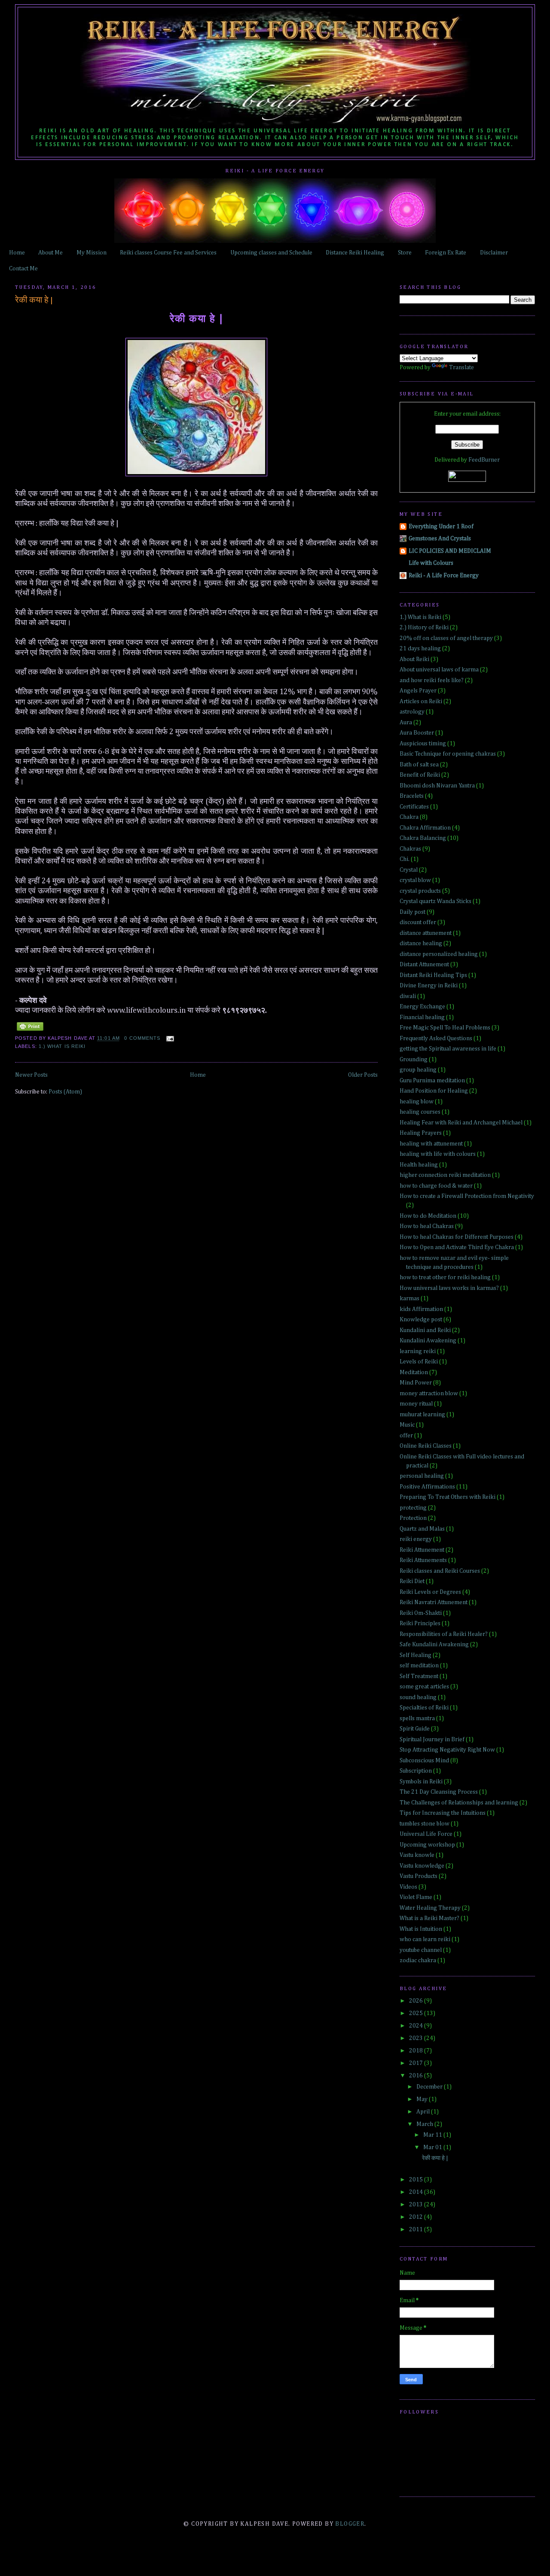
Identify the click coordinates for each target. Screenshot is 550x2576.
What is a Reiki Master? (429, 1918)
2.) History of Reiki (424, 628)
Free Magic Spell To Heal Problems (445, 1028)
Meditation (414, 1372)
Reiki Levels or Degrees (430, 1592)
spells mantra (417, 1718)
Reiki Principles (420, 1623)
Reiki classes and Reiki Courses (440, 1571)
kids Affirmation (421, 1309)
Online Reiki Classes (426, 1446)
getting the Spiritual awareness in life (448, 1049)
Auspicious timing (423, 744)
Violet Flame (416, 1897)
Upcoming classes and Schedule (271, 253)
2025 (417, 2013)
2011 (417, 2230)
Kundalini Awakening (428, 1341)
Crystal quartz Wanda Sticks (435, 901)
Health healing (419, 1165)
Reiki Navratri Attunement (434, 1602)
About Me (50, 253)
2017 (417, 2063)
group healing (418, 1070)
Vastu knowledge (422, 1866)
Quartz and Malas (422, 1529)
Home (17, 253)
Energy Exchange (422, 1007)
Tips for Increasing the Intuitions (443, 1813)
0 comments (142, 1038)
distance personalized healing (439, 954)
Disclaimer (494, 253)
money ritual (416, 1404)
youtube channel (421, 1950)
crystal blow (415, 880)
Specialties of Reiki (424, 1708)
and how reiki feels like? (432, 680)
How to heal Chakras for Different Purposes (457, 1237)
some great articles (424, 1687)
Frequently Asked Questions (436, 1038)
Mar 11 (433, 2135)
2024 (417, 2026)
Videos (408, 1887)
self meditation (419, 1666)
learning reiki (418, 1351)
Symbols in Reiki (421, 1782)
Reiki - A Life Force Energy (444, 576)
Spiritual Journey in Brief (432, 1740)
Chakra (409, 817)
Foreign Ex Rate (446, 253)
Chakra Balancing (423, 838)
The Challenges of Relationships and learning (459, 1803)
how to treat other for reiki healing (445, 1277)
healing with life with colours (438, 1154)
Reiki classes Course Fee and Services (168, 253)
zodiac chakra (418, 1960)
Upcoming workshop (427, 1845)
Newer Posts (31, 1075)
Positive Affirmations (427, 1487)
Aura (406, 723)
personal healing (422, 1476)
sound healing (418, 1697)
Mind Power (416, 1383)
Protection (413, 1518)
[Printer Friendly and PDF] (30, 1031)
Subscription (416, 1771)
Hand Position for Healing (434, 1091)
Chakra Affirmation (425, 828)
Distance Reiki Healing (355, 253)
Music (407, 1425)
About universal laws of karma (439, 670)
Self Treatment (419, 1676)
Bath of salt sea (419, 765)
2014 (417, 2192)
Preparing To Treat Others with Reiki (448, 1497)
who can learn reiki (425, 1939)
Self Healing (416, 1655)
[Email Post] (169, 1038)
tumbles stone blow (425, 1824)
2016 (417, 2076)
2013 (417, 2205)
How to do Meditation (428, 1216)
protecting (413, 1508)
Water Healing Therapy (430, 1908)
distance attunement (426, 933)
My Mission (92, 253)
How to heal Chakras (427, 1226)
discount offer (418, 922)
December (430, 2087)
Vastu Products (419, 1876)
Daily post (412, 912)
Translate (461, 368)
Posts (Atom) (65, 1092)
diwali (408, 996)
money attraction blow (429, 1394)
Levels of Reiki (419, 1362)
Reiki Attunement (422, 1550)
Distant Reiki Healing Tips (433, 975)
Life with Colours (431, 563)
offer (406, 1436)
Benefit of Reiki (420, 775)
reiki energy (416, 1539)
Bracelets (412, 796)
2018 (417, 2051)
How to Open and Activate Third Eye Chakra (457, 1247)
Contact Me (23, 269)
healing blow (417, 1102)
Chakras (410, 849)
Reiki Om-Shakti (421, 1613)
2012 (417, 2217)
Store (405, 253)
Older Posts (363, 1075)
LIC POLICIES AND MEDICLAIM (450, 551)
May (423, 2099)
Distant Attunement (424, 965)
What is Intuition (421, 1929)
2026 (417, 2001)
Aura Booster (417, 733)
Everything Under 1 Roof (441, 527)
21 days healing (420, 649)
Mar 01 (433, 2147)
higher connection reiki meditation (445, 1175)
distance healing (421, 943)
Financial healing (422, 1017)
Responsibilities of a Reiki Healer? (444, 1634)
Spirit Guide (415, 1729)
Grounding (414, 1060)
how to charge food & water (436, 1186)
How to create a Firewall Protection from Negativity (467, 1196)
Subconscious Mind (424, 1761)
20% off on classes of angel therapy (446, 638)
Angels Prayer (418, 691)
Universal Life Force (426, 1834)
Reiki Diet (412, 1581)
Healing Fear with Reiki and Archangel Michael (461, 1123)
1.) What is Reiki (62, 1046)
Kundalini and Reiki (425, 1330)
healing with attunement (431, 1144)
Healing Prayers (421, 1133)
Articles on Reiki (421, 701)
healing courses (420, 1112)
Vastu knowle (417, 1855)
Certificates (414, 807)
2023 (417, 2038)
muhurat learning (422, 1415)
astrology (412, 712)
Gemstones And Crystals (440, 539)
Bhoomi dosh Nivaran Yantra (437, 786)
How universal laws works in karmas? (449, 1288)
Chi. (405, 859)
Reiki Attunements (423, 1560)
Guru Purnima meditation (432, 1081)
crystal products (420, 891)
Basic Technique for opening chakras (448, 754)
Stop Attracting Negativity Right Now (447, 1750)
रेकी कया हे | (34, 300)
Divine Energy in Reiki (429, 986)
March (425, 2124)
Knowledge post (421, 1320)
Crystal (409, 870)
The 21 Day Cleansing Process (439, 1792)
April (424, 2112)
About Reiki (414, 659)
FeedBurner (484, 460)
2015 (417, 2180)
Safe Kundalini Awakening (434, 1645)
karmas (409, 1299)
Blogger (350, 2524)
